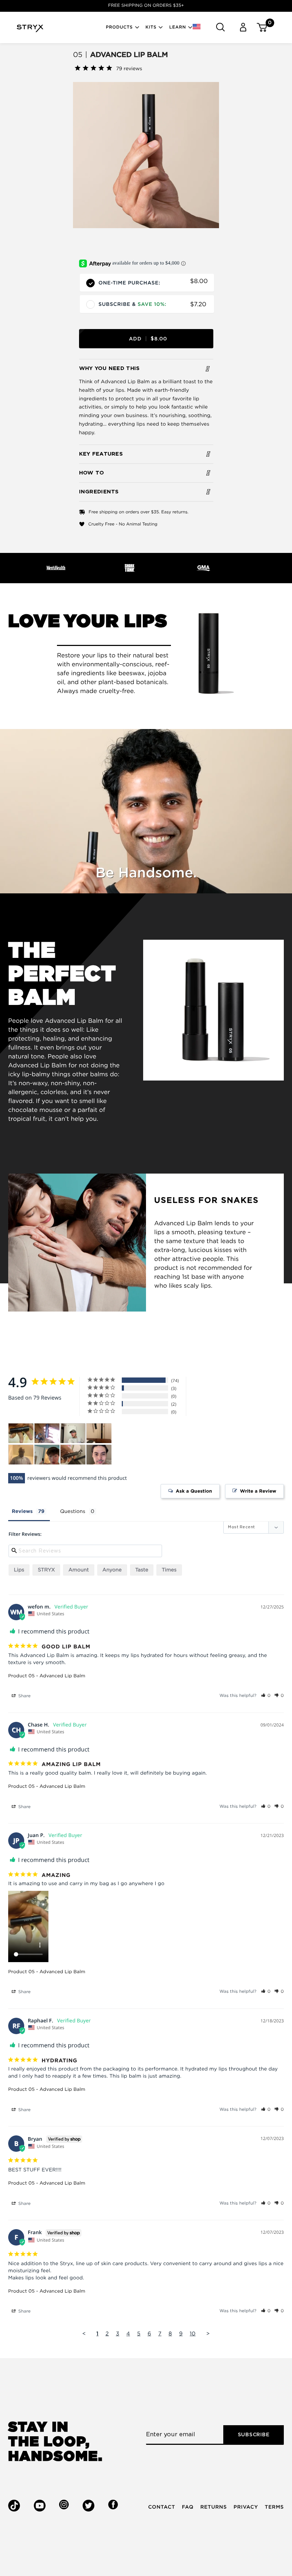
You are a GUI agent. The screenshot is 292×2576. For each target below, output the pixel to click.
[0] (259, 27)
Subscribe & (133, 305)
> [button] (208, 2334)
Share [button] (24, 1696)
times (169, 1570)
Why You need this (109, 368)
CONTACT (162, 2507)
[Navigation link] (146, 155)
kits (151, 27)
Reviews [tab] (22, 1512)
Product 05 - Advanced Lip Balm (47, 1676)
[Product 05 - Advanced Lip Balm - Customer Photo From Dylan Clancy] (99, 1433)
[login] (243, 27)
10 (193, 2334)
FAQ (188, 2507)
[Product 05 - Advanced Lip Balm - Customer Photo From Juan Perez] (21, 1433)
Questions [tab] (73, 1512)
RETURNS (213, 2507)
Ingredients (99, 492)
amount (79, 1570)
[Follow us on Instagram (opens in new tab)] (64, 2505)
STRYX (46, 1570)
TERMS (274, 2507)
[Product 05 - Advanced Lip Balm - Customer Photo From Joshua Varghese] (73, 1455)
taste (142, 1570)
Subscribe (254, 2435)
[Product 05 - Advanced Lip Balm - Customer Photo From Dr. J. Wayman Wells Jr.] (21, 1455)
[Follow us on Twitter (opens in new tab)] (88, 2506)
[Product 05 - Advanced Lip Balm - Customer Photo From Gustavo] (99, 1455)
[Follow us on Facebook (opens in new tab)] (113, 2505)
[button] (201, 27)
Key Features (101, 454)
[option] (146, 6)
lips (19, 1570)
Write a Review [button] (258, 1491)
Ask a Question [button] (194, 1491)
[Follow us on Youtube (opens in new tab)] (40, 2506)
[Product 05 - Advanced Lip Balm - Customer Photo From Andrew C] (47, 1455)
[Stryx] (30, 30)
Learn (178, 27)
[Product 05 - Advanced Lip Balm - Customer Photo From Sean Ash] (73, 1433)
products (119, 27)
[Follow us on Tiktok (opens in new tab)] (14, 2506)
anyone (112, 1570)
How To (92, 473)
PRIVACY (246, 2507)
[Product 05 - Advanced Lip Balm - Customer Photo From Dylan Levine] (47, 1433)
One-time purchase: (130, 282)
